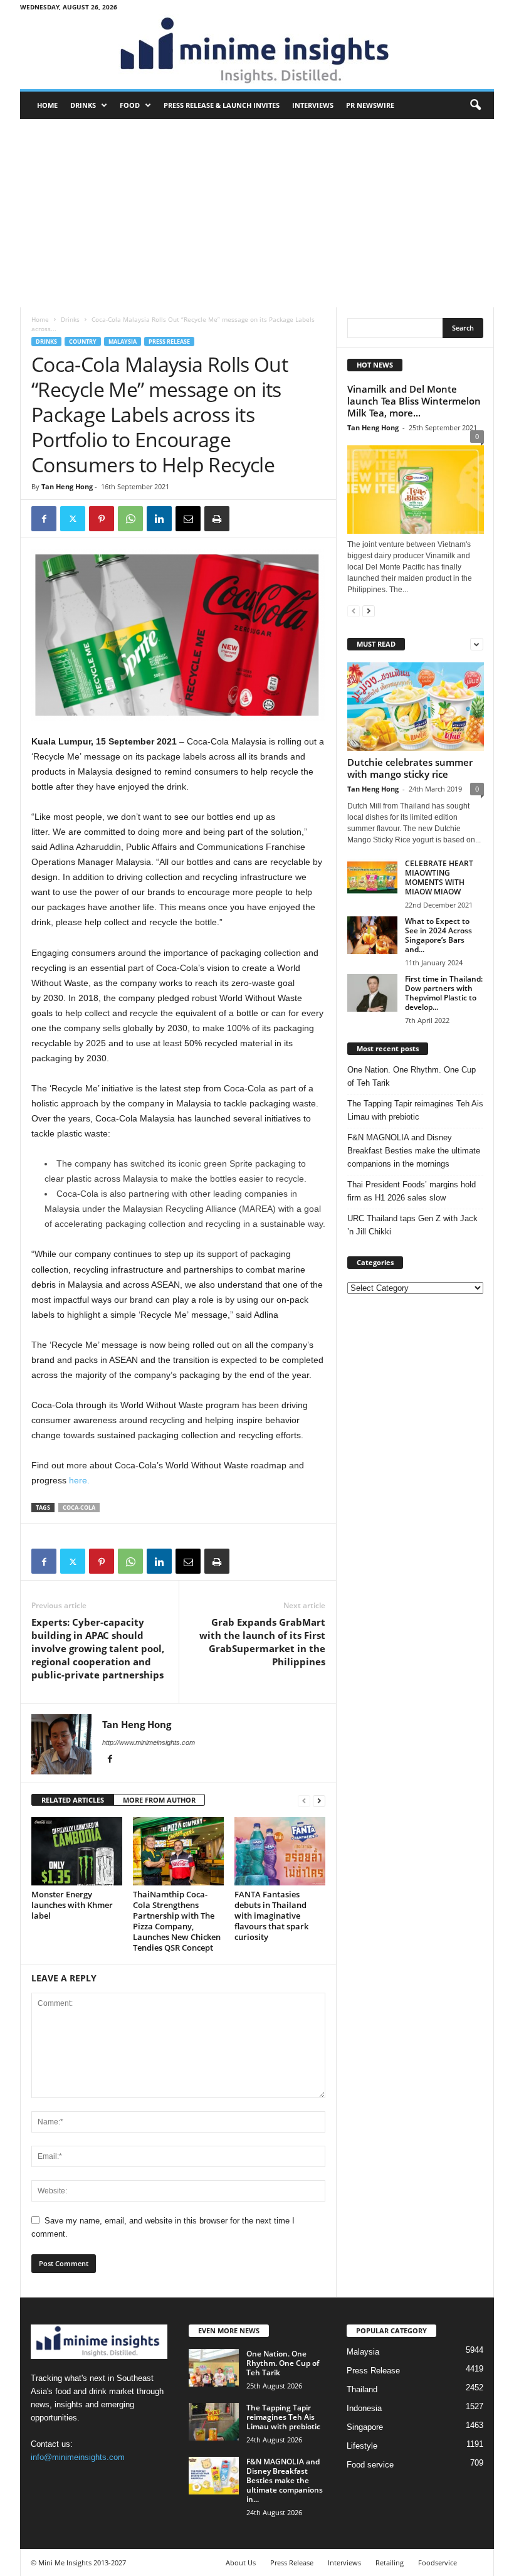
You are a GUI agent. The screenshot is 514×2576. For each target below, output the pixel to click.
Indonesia (364, 2408)
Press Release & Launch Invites (222, 105)
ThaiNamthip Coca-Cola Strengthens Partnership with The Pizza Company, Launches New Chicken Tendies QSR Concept (177, 1921)
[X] (73, 519)
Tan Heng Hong (67, 486)
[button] (475, 105)
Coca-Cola (79, 1508)
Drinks (83, 105)
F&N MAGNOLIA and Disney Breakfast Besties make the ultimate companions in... (285, 2480)
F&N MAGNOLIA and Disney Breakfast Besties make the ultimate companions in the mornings (414, 1151)
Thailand (362, 2389)
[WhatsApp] (130, 519)
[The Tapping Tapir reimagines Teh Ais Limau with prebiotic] (214, 2422)
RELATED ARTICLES (73, 1800)
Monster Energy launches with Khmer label (72, 1905)
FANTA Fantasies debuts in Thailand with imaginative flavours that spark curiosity (271, 1916)
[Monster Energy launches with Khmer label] (77, 1851)
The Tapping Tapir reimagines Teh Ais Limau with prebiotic (415, 1110)
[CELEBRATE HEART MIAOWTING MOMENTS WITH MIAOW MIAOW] (372, 877)
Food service (370, 2465)
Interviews (313, 105)
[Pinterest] (102, 519)
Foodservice (438, 2563)
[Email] (188, 519)
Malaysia (123, 342)
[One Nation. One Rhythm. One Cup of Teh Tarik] (214, 2368)
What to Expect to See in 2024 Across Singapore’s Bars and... (438, 935)
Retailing (390, 2563)
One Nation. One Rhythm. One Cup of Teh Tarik (412, 1076)
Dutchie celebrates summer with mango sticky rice (410, 768)
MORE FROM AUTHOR (159, 1800)
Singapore (365, 2427)
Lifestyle (362, 2446)
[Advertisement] (257, 213)
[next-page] (319, 1800)
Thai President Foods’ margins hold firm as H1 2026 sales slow (412, 1191)
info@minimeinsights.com (78, 2457)
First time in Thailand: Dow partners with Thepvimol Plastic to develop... (444, 993)
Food (130, 105)
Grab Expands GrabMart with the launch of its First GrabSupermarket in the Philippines (262, 1642)
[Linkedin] (159, 519)
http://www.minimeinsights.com (149, 1742)
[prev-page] (304, 1800)
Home (47, 105)
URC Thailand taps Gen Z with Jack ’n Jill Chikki (412, 1225)
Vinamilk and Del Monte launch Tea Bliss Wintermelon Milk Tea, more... (414, 401)
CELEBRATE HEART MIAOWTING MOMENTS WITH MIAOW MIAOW (439, 877)
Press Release (169, 342)
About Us (241, 2563)
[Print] (217, 519)
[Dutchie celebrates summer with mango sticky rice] (416, 707)
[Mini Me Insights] (257, 51)
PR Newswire (370, 105)
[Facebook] (44, 519)
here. (79, 1480)
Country (83, 342)
